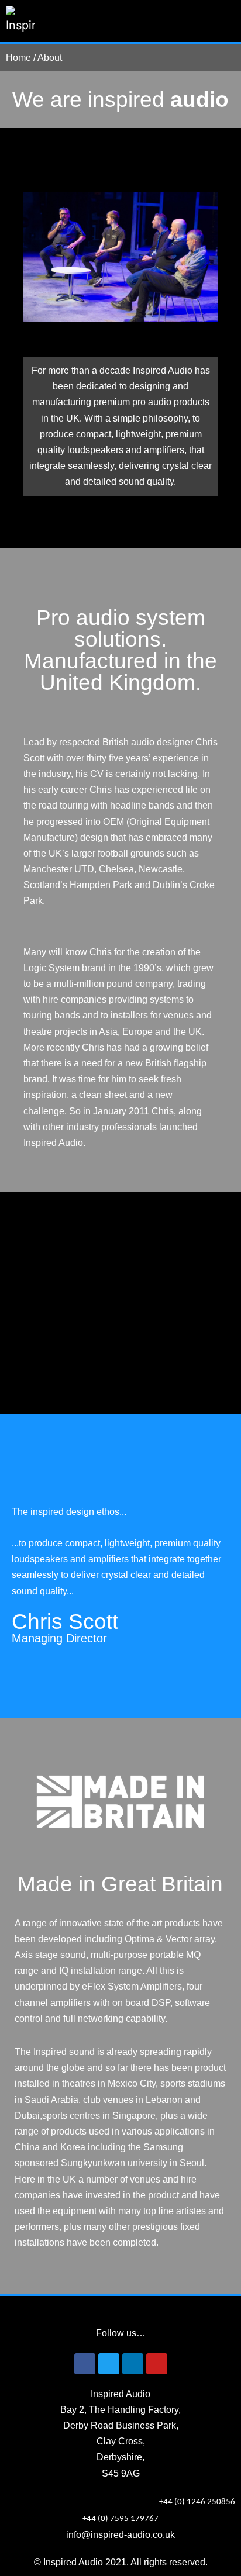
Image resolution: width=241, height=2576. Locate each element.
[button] (227, 21)
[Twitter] (109, 2364)
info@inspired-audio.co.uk (120, 2535)
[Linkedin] (133, 2364)
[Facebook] (85, 2364)
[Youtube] (157, 2364)
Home (18, 58)
